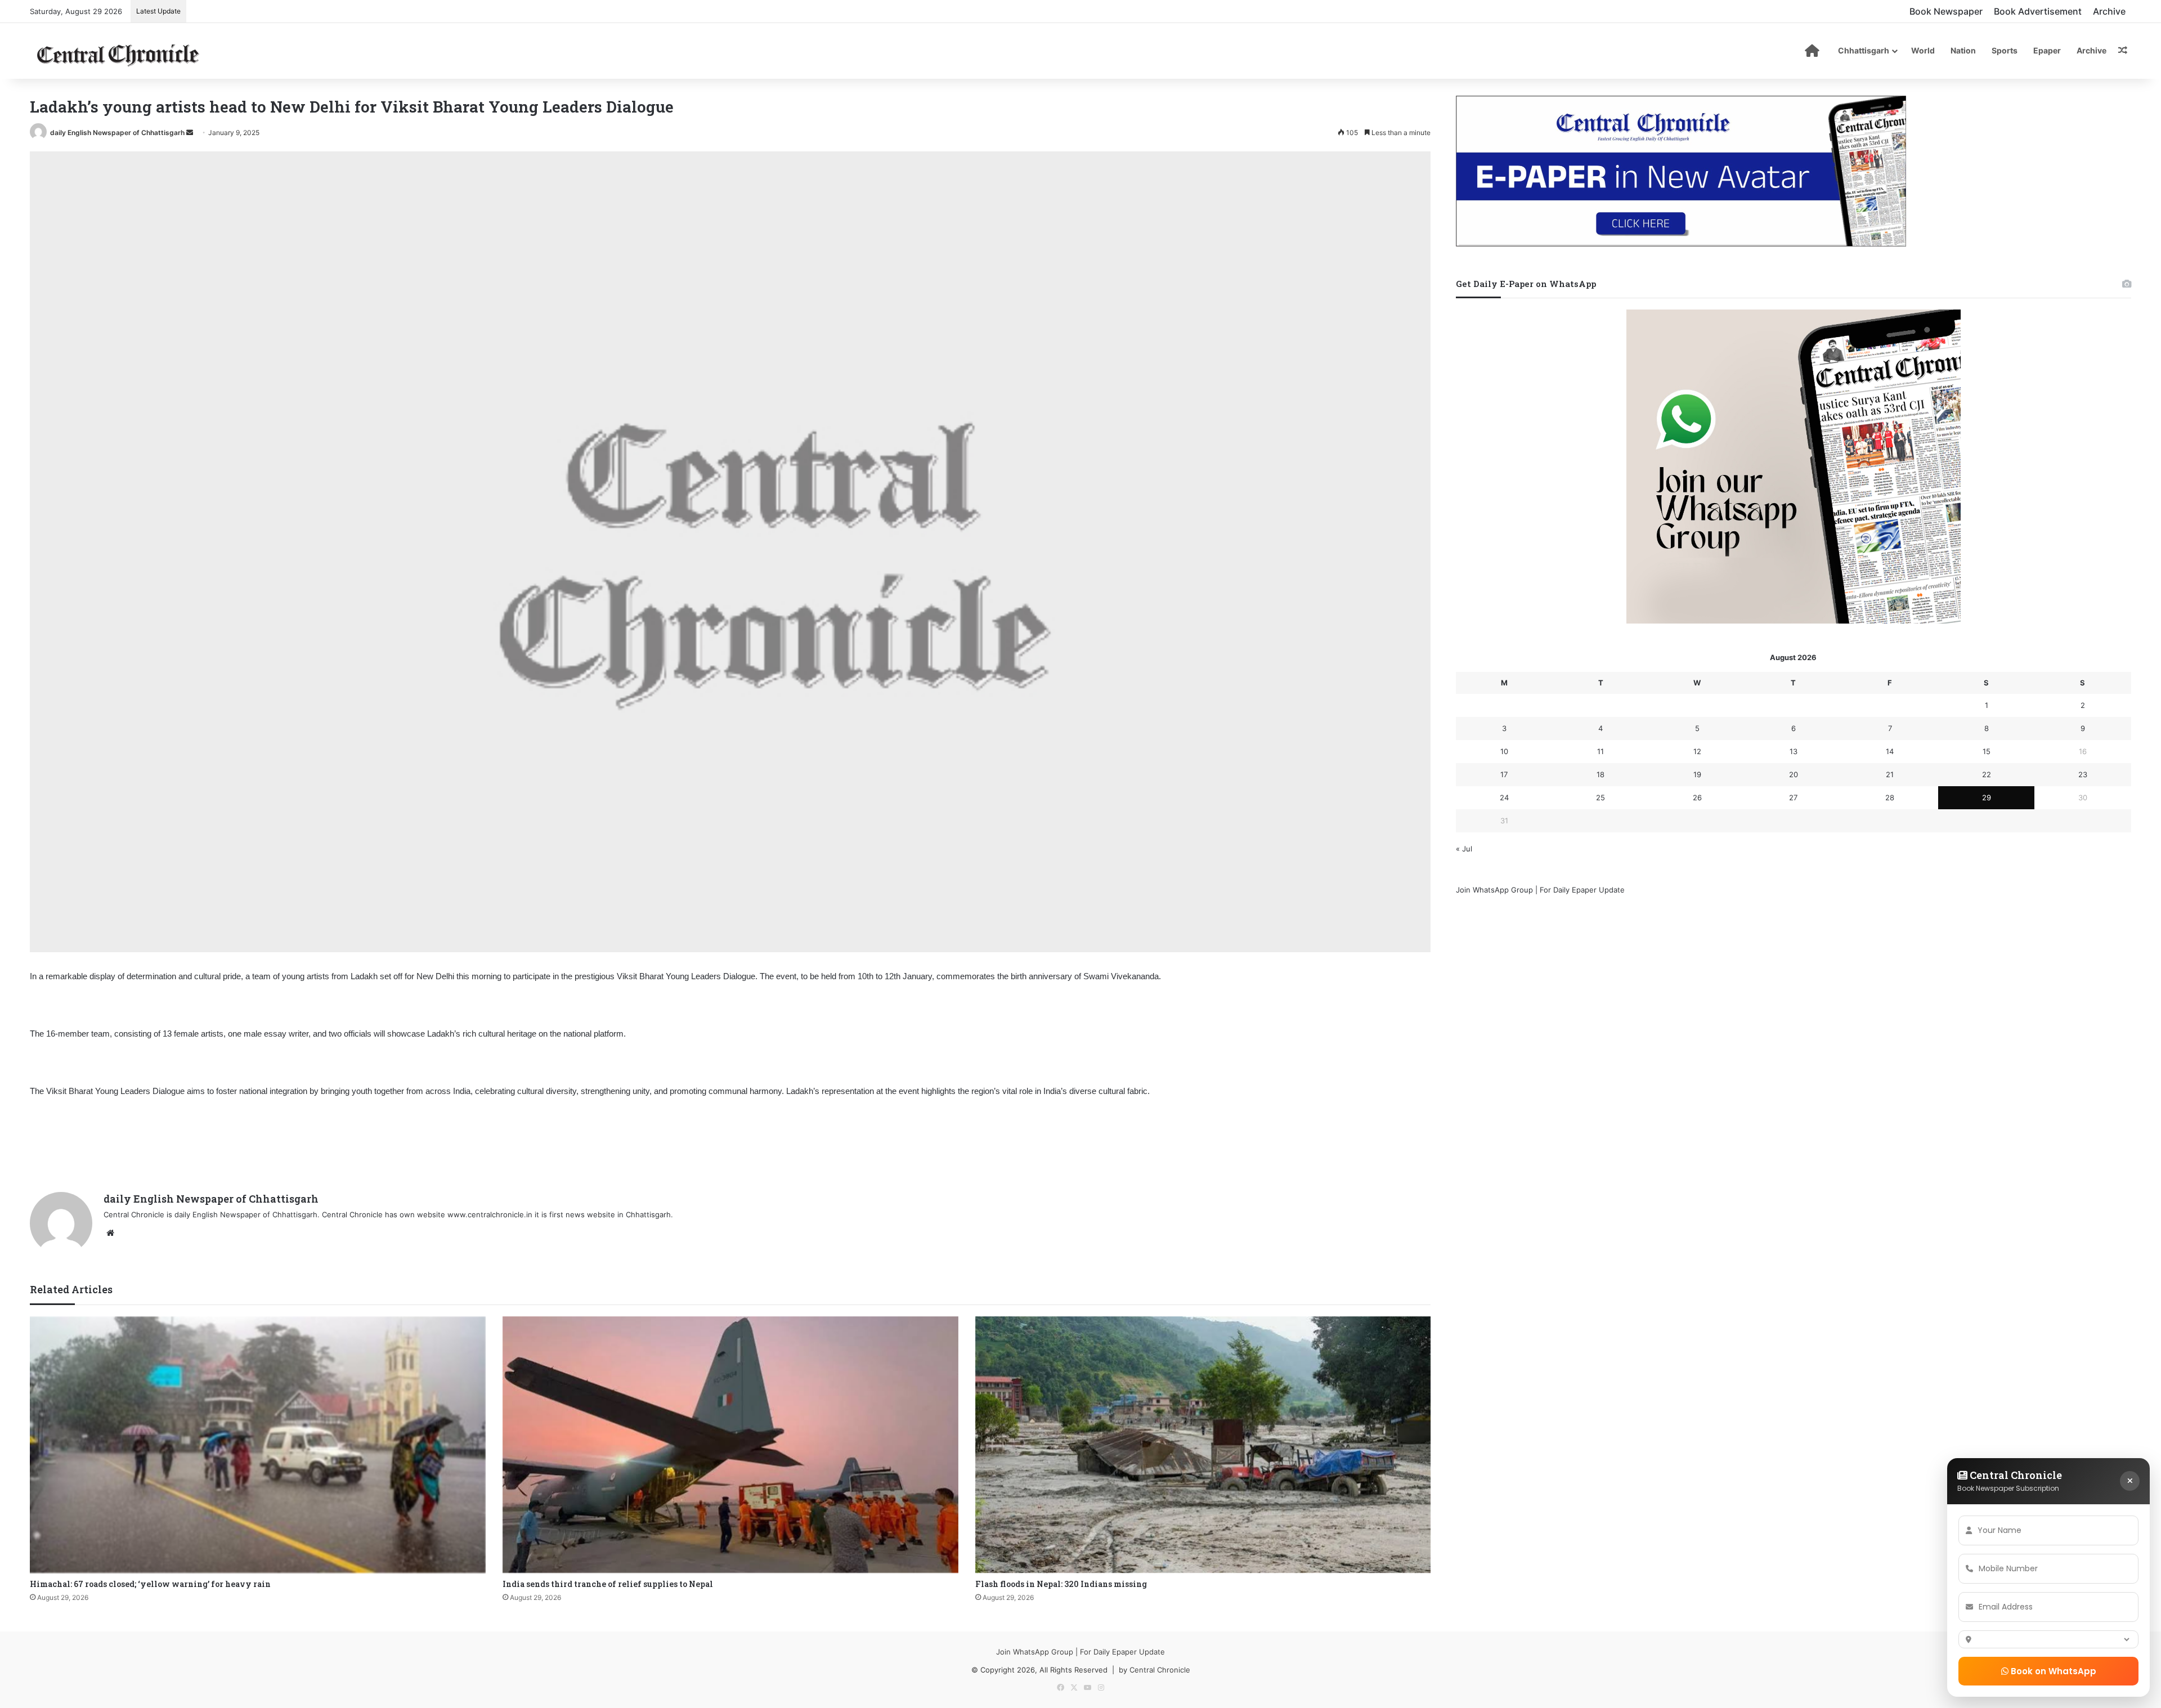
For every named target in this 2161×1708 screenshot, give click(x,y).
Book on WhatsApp (2052, 1671)
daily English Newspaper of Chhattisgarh (117, 133)
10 (1504, 751)
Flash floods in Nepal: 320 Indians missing (1061, 1584)
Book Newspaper (1946, 11)
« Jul (1464, 849)
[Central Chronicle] (118, 53)
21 (1890, 774)
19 (1697, 774)
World (1923, 50)
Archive (2109, 11)
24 (1504, 797)
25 (1600, 797)
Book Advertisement (2038, 11)
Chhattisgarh (1864, 50)
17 (1504, 774)
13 (1794, 751)
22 (1987, 774)
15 (1987, 751)
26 (1697, 797)
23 (2083, 774)
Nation (1963, 50)
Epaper (2047, 50)
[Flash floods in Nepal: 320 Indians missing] (1203, 1445)
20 (1794, 774)
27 (1793, 797)
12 (1697, 751)
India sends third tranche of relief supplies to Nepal (608, 1584)
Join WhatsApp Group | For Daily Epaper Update (1540, 890)
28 (1890, 797)
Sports (2005, 50)
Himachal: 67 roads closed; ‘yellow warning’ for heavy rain (150, 1584)
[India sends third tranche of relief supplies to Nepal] (730, 1445)
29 (1987, 797)
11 (1600, 751)
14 (1890, 751)
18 (1600, 774)
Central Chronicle (1160, 1670)
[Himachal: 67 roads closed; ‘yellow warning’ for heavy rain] (258, 1445)
